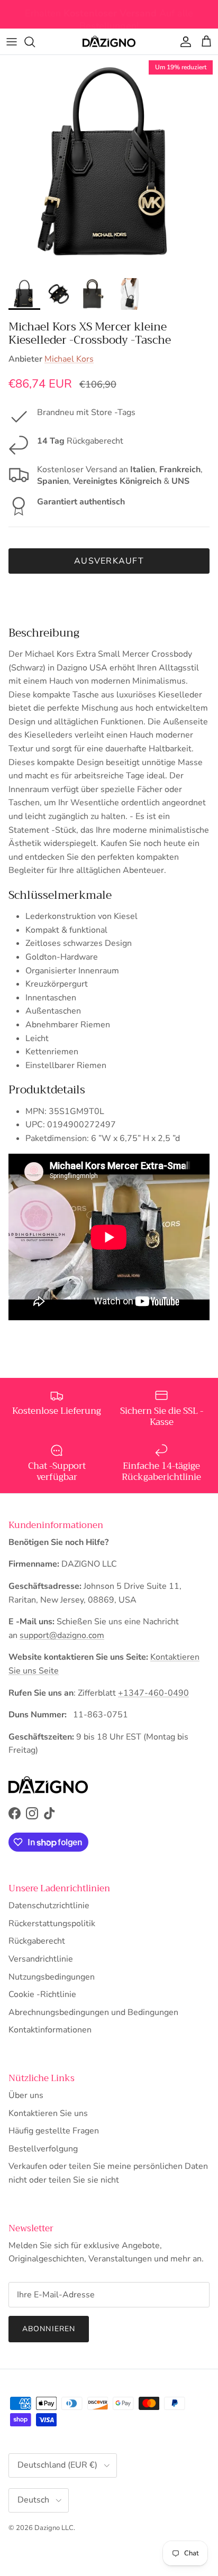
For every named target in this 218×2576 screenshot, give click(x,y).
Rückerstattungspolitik (52, 1924)
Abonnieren (49, 2329)
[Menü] (12, 42)
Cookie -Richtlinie (42, 1994)
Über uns (26, 2095)
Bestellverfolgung (43, 2149)
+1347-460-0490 (153, 1693)
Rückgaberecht (37, 1941)
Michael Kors (69, 359)
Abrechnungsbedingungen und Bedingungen (93, 2012)
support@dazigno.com (62, 1635)
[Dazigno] (109, 42)
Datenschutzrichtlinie (49, 1906)
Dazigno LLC (54, 2528)
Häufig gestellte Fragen (54, 2131)
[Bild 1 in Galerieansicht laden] (109, 164)
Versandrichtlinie (41, 1959)
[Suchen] (35, 42)
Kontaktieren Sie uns (48, 2113)
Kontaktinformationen (50, 2030)
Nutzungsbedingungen (52, 1977)
